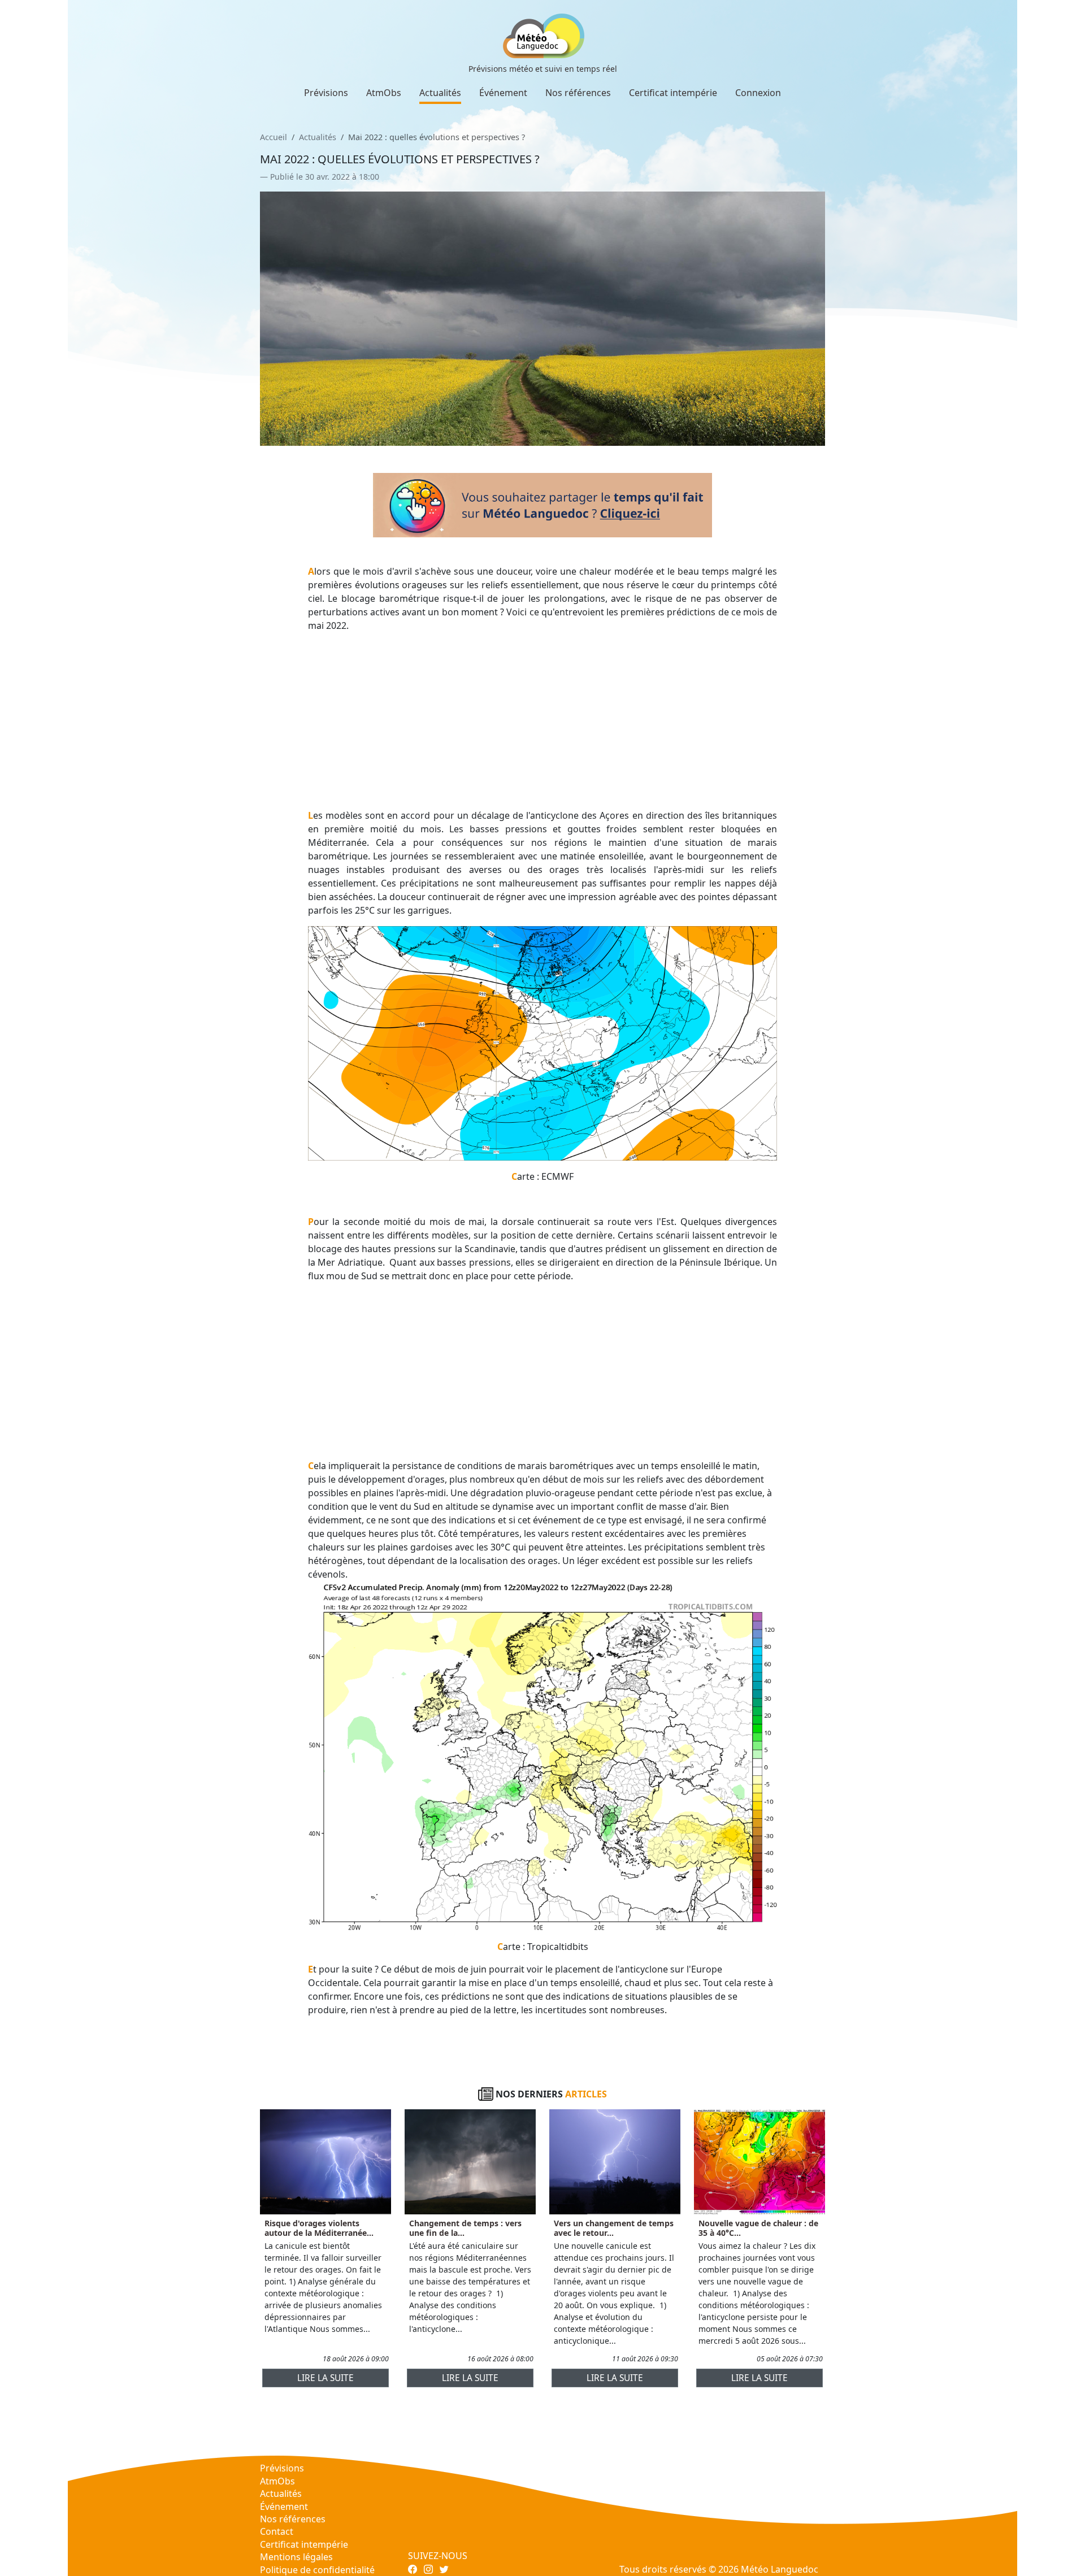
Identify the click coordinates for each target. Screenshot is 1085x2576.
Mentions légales (296, 2557)
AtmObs (384, 93)
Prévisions (326, 93)
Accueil (274, 137)
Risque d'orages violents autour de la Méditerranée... (319, 2228)
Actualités (440, 93)
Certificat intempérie (673, 93)
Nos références (578, 93)
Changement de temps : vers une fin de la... (465, 2228)
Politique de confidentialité (317, 2570)
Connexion (758, 93)
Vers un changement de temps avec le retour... (614, 2228)
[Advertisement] (543, 720)
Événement (503, 93)
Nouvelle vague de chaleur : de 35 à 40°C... (758, 2228)
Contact (277, 2531)
